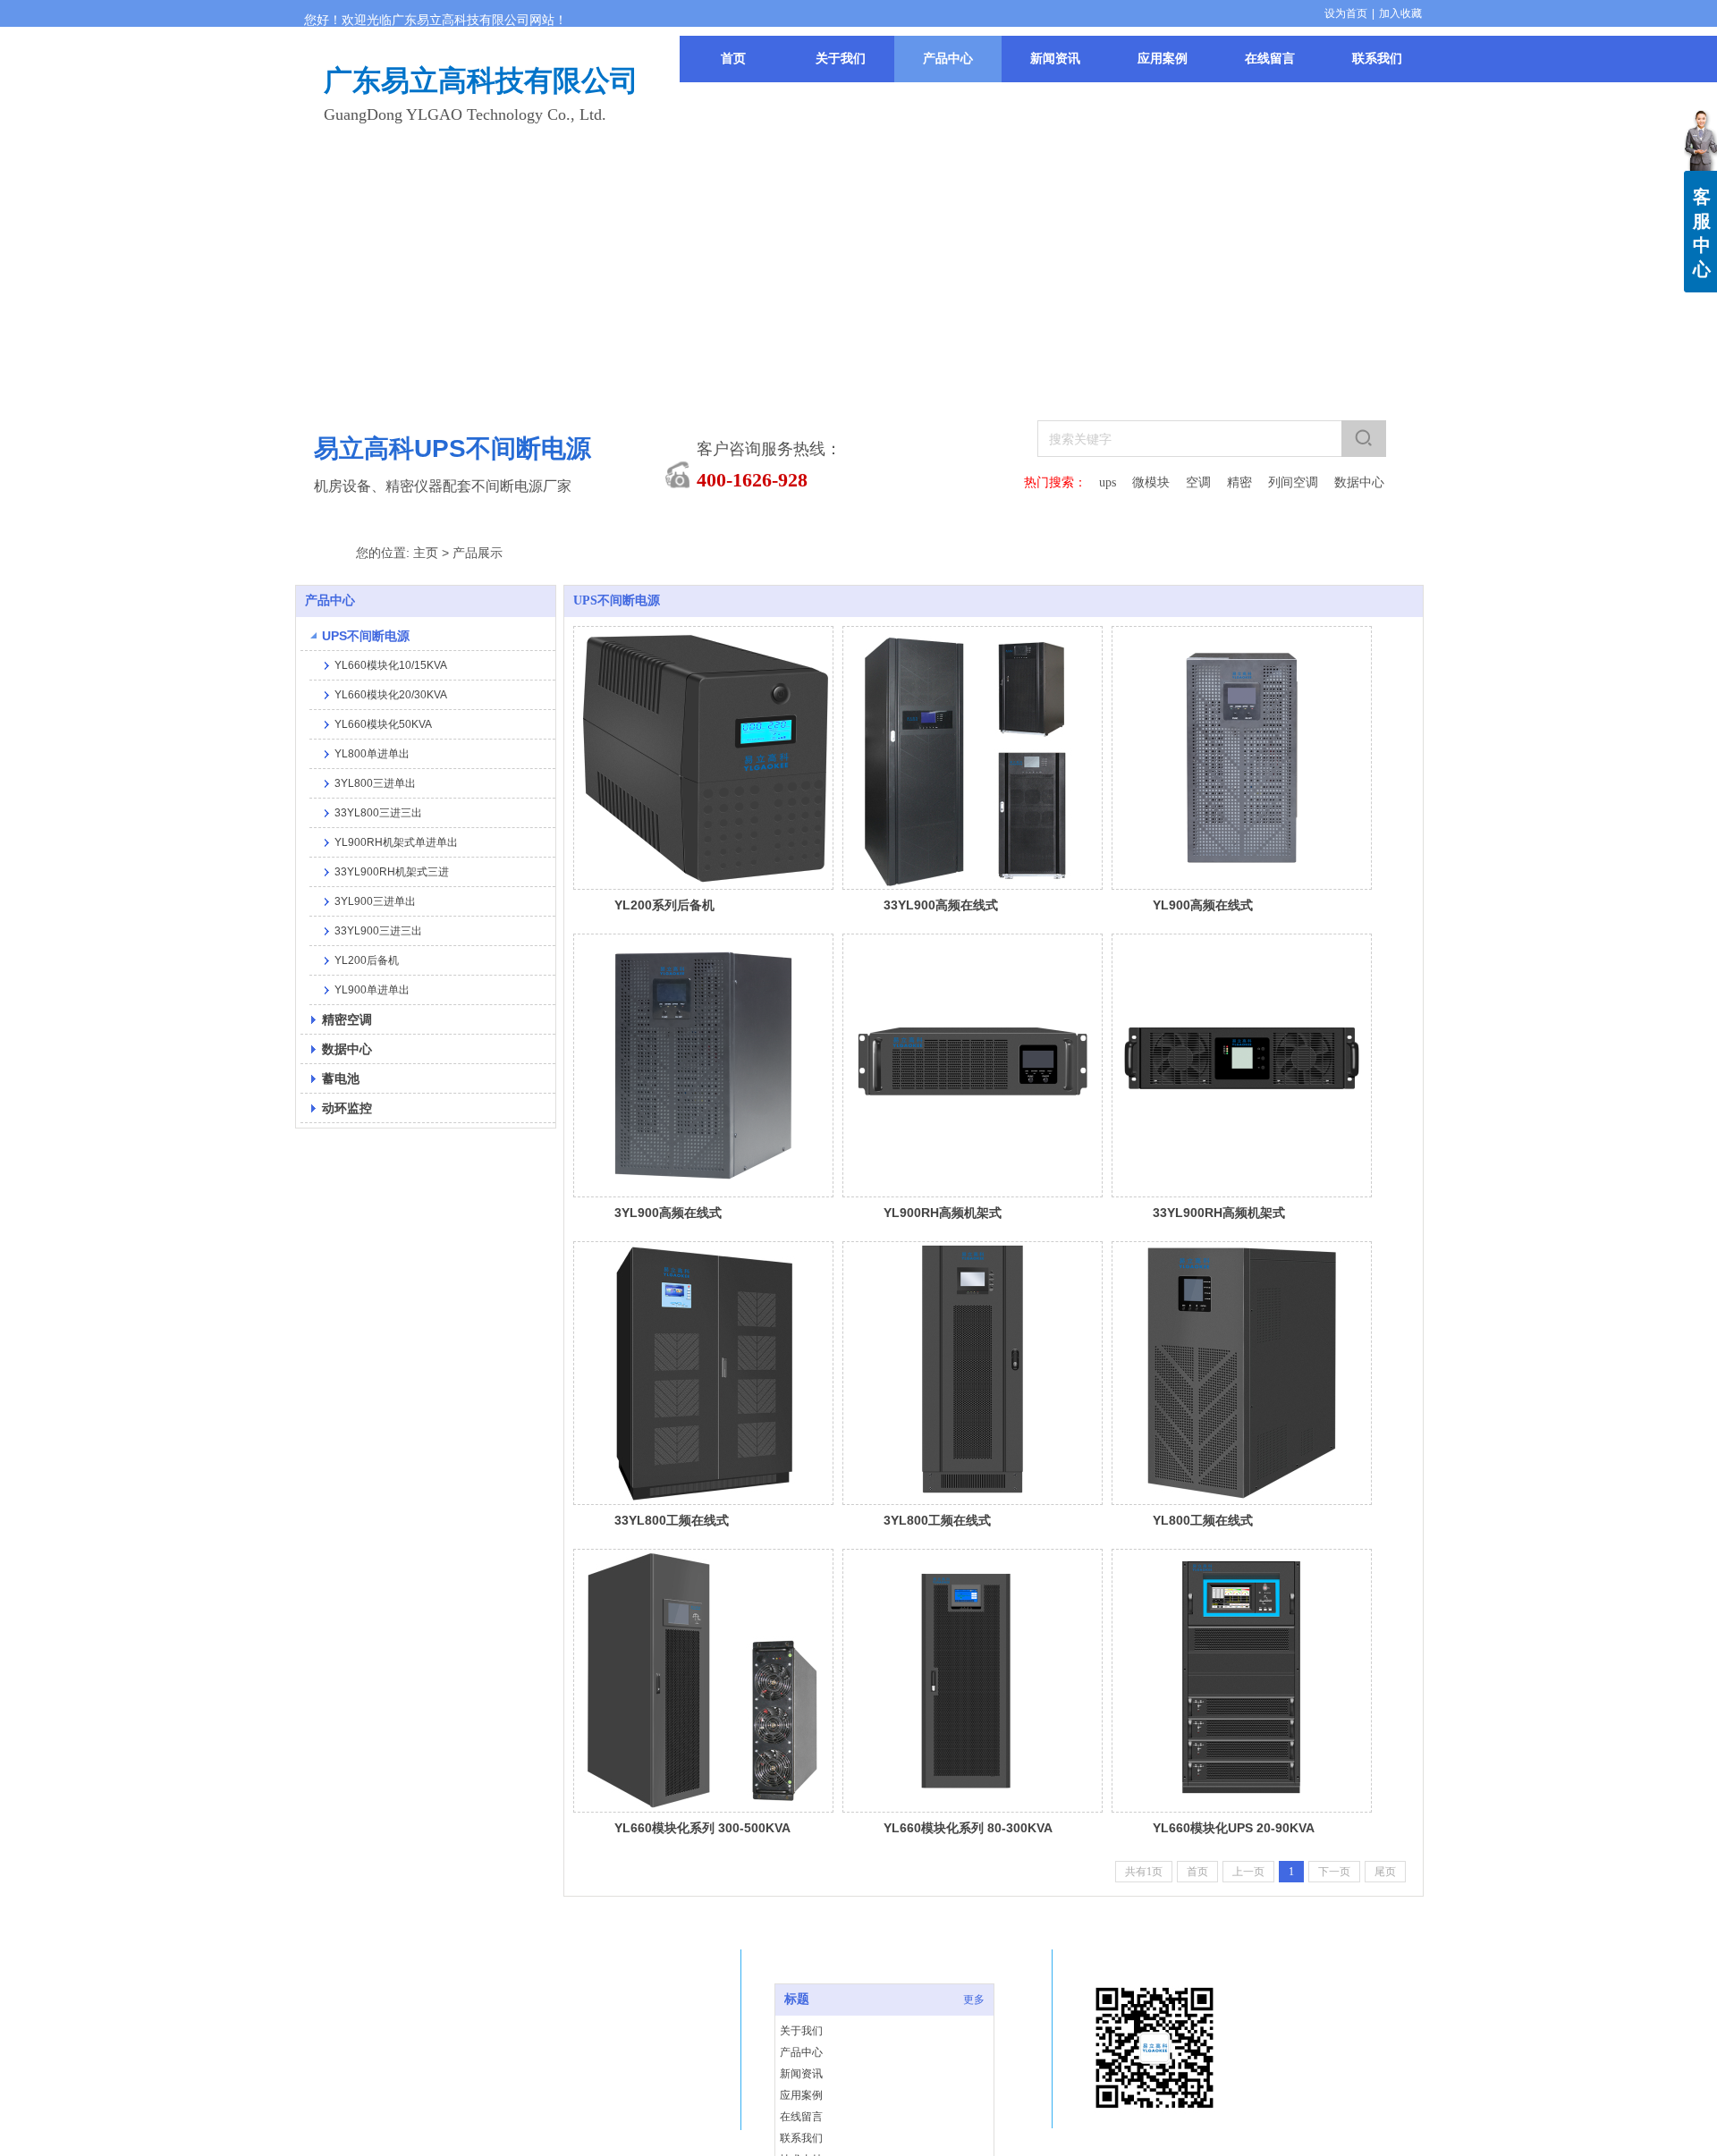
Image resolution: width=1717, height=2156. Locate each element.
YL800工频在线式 (1203, 1520)
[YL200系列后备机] (703, 758)
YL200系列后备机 (664, 905)
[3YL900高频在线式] (703, 1065)
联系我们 (801, 2138)
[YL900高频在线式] (1242, 758)
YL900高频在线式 (1203, 905)
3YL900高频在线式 (668, 1213)
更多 (974, 2000)
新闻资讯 (801, 2074)
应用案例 (801, 2095)
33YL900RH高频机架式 (1219, 1213)
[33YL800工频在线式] (703, 1373)
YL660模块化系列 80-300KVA (968, 1828)
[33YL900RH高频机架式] (1242, 1065)
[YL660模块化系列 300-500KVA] (703, 1681)
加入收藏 (1400, 13)
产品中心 (801, 2052)
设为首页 (1346, 13)
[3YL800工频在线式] (973, 1373)
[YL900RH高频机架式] (973, 1065)
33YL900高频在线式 (941, 905)
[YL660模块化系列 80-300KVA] (973, 1681)
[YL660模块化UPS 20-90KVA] (1242, 1681)
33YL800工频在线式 (672, 1520)
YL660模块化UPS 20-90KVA (1234, 1828)
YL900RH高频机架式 (943, 1213)
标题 (797, 1999)
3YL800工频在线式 (937, 1520)
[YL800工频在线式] (1242, 1373)
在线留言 (801, 2117)
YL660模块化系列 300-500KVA (702, 1828)
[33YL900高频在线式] (973, 758)
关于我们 (801, 2031)
